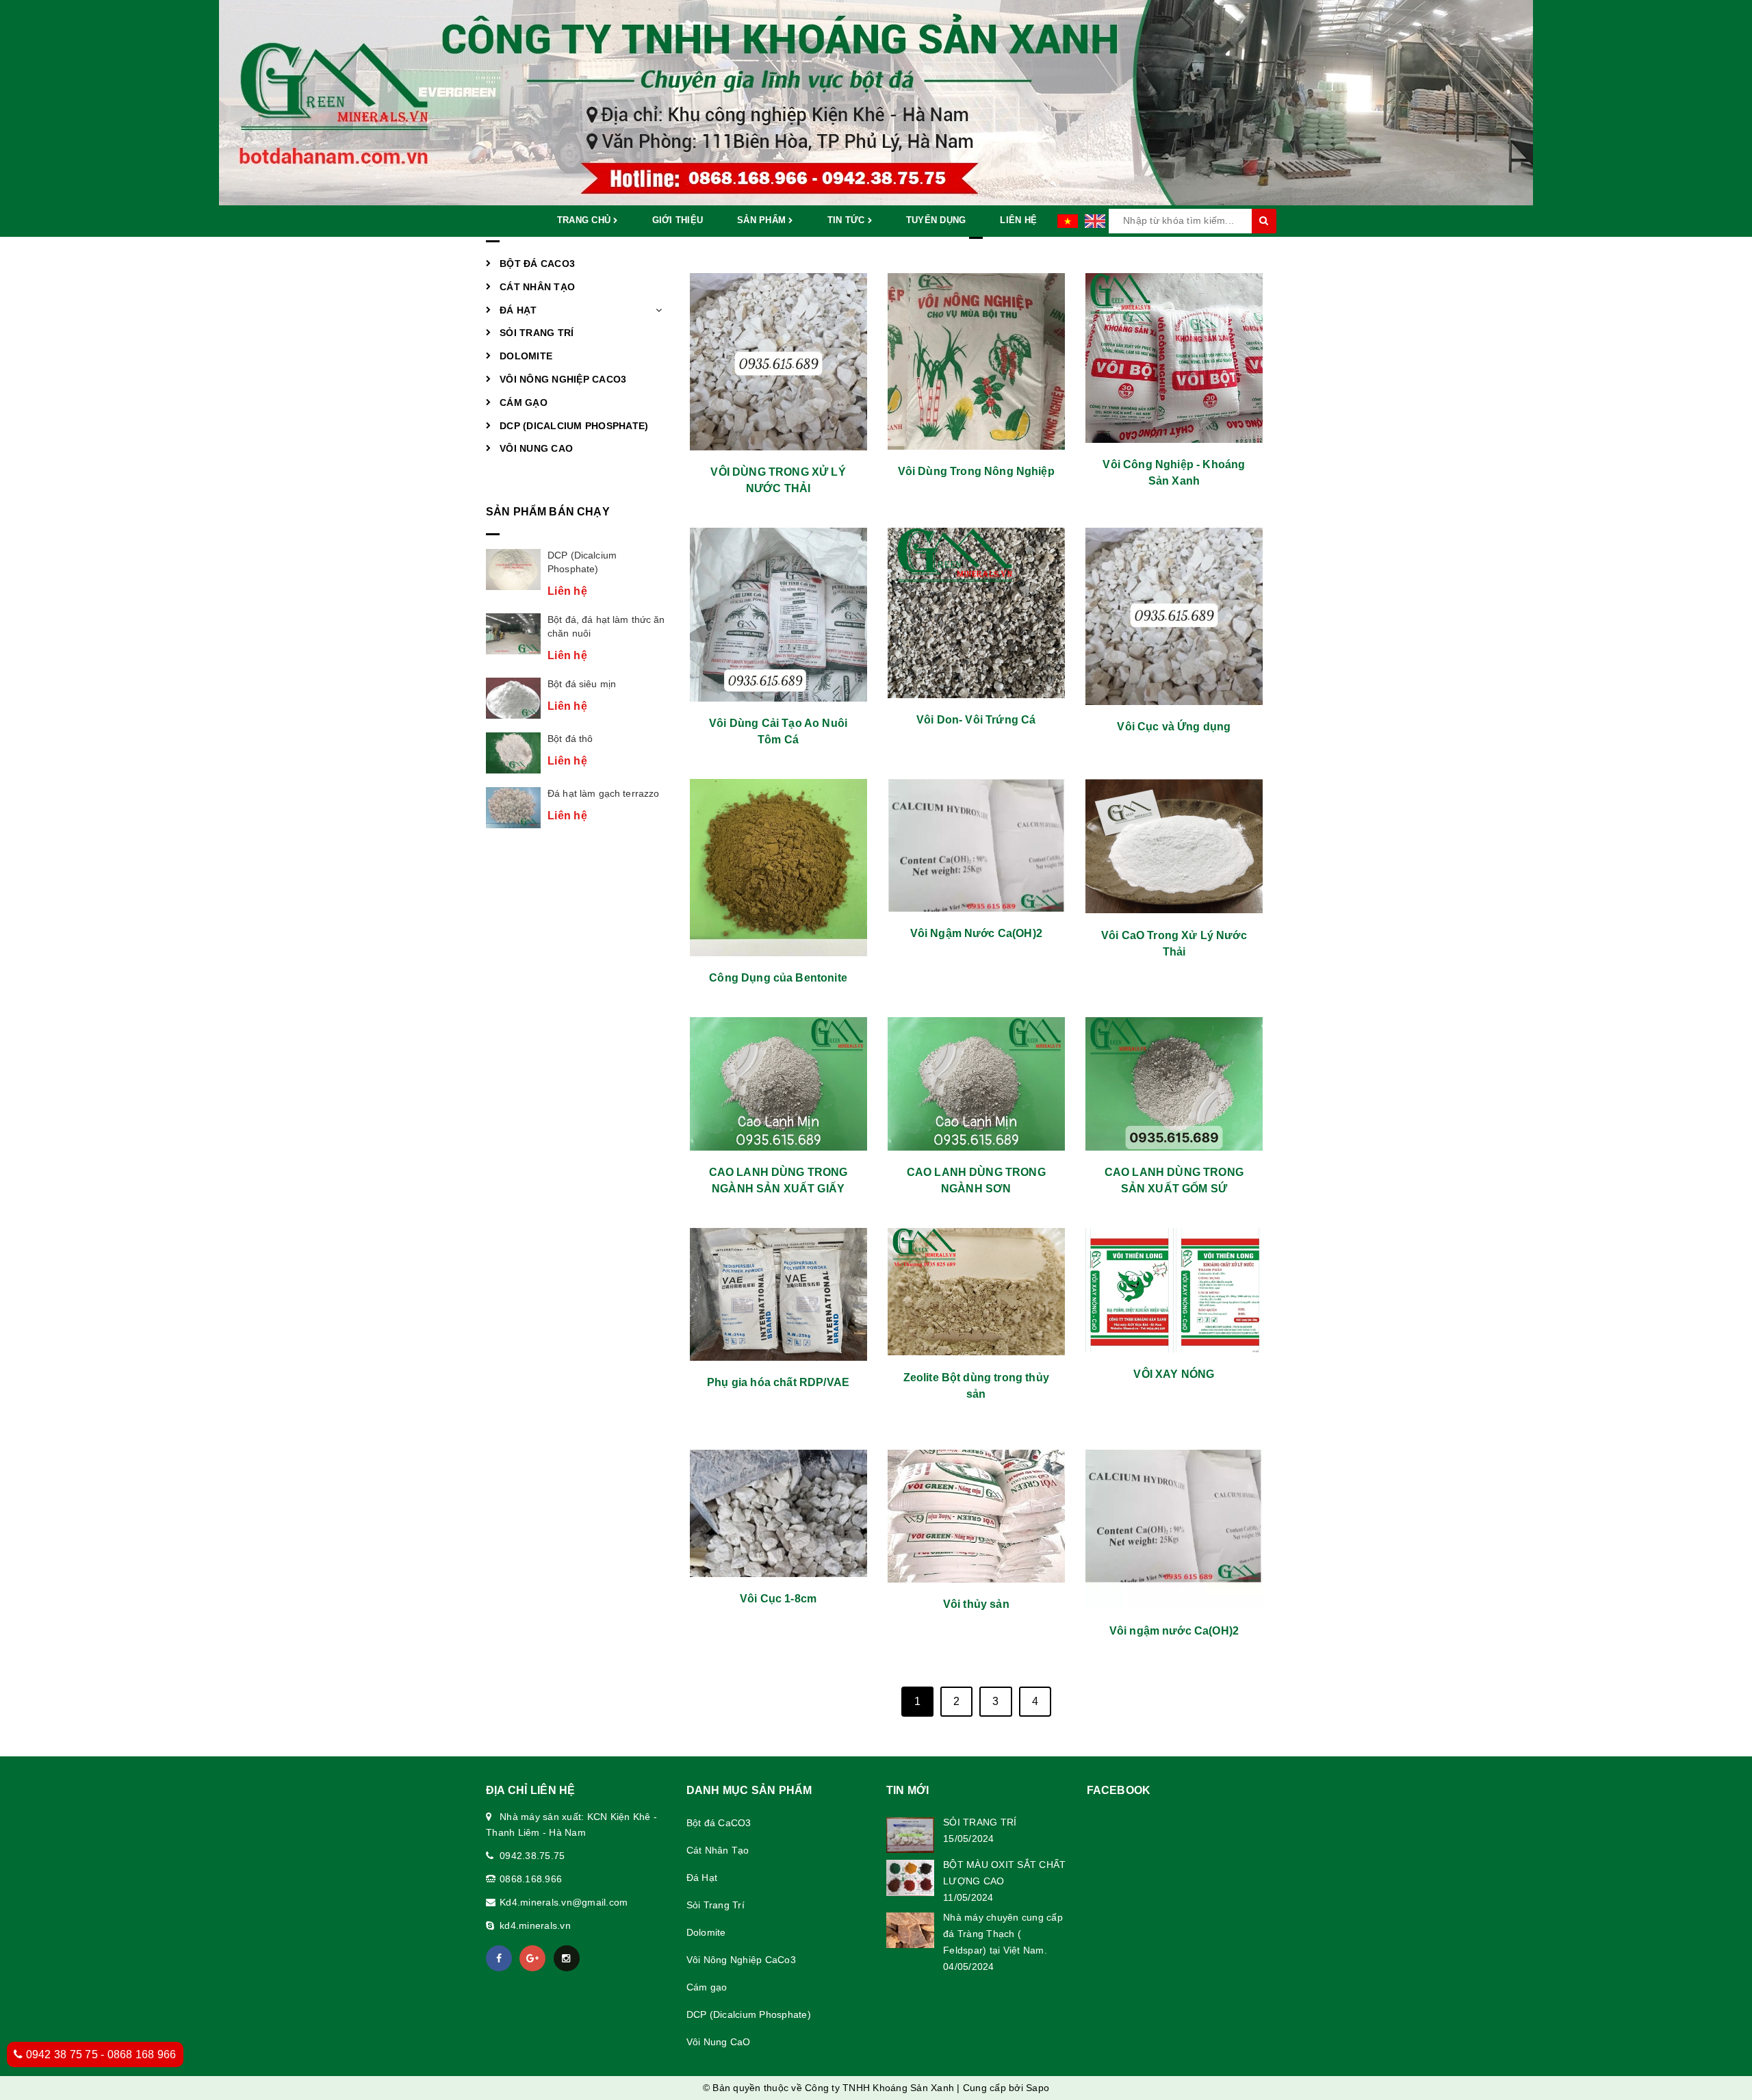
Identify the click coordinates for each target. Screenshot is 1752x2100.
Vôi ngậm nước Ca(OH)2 (1174, 1631)
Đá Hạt (518, 310)
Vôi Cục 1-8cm (778, 1599)
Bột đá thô (570, 739)
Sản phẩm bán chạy (548, 512)
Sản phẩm (763, 220)
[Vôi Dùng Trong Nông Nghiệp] (976, 361)
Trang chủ (585, 220)
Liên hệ (1018, 220)
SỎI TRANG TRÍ (980, 1822)
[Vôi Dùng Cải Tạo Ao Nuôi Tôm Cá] (778, 615)
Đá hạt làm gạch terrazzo (603, 793)
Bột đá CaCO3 (537, 264)
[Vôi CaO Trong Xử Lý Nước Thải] (1174, 846)
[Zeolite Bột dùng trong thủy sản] (976, 1292)
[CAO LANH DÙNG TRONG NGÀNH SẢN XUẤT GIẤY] (778, 1084)
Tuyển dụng (936, 220)
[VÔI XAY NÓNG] (1174, 1290)
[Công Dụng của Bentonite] (778, 868)
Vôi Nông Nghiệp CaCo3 (563, 379)
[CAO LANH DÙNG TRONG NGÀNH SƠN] (976, 1084)
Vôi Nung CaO (536, 448)
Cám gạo (524, 402)
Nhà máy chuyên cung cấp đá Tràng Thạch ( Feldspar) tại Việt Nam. (1003, 1934)
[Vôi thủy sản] (976, 1516)
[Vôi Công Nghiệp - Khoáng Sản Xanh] (1174, 358)
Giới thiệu (678, 220)
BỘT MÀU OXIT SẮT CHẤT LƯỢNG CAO (1004, 1873)
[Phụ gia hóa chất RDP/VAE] (778, 1294)
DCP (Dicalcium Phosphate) (574, 426)
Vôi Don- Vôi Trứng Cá (976, 720)
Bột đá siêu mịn (582, 684)
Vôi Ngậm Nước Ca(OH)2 (976, 933)
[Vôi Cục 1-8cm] (778, 1513)
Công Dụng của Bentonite (778, 978)
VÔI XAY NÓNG (1174, 1374)
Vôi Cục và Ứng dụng (1174, 727)
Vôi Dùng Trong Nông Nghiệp (976, 471)
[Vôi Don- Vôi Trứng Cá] (976, 613)
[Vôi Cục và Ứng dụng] (1174, 616)
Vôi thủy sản (976, 1604)
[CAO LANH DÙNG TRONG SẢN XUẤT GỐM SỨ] (1174, 1084)
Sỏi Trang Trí (537, 333)
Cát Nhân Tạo (537, 287)
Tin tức (848, 220)
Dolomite (526, 356)
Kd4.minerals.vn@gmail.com (564, 1902)
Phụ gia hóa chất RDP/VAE (778, 1382)
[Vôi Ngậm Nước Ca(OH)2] (976, 845)
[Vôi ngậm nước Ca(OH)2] (1174, 1529)
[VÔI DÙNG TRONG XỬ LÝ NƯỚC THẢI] (778, 362)
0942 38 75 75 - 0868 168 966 (99, 2054)
